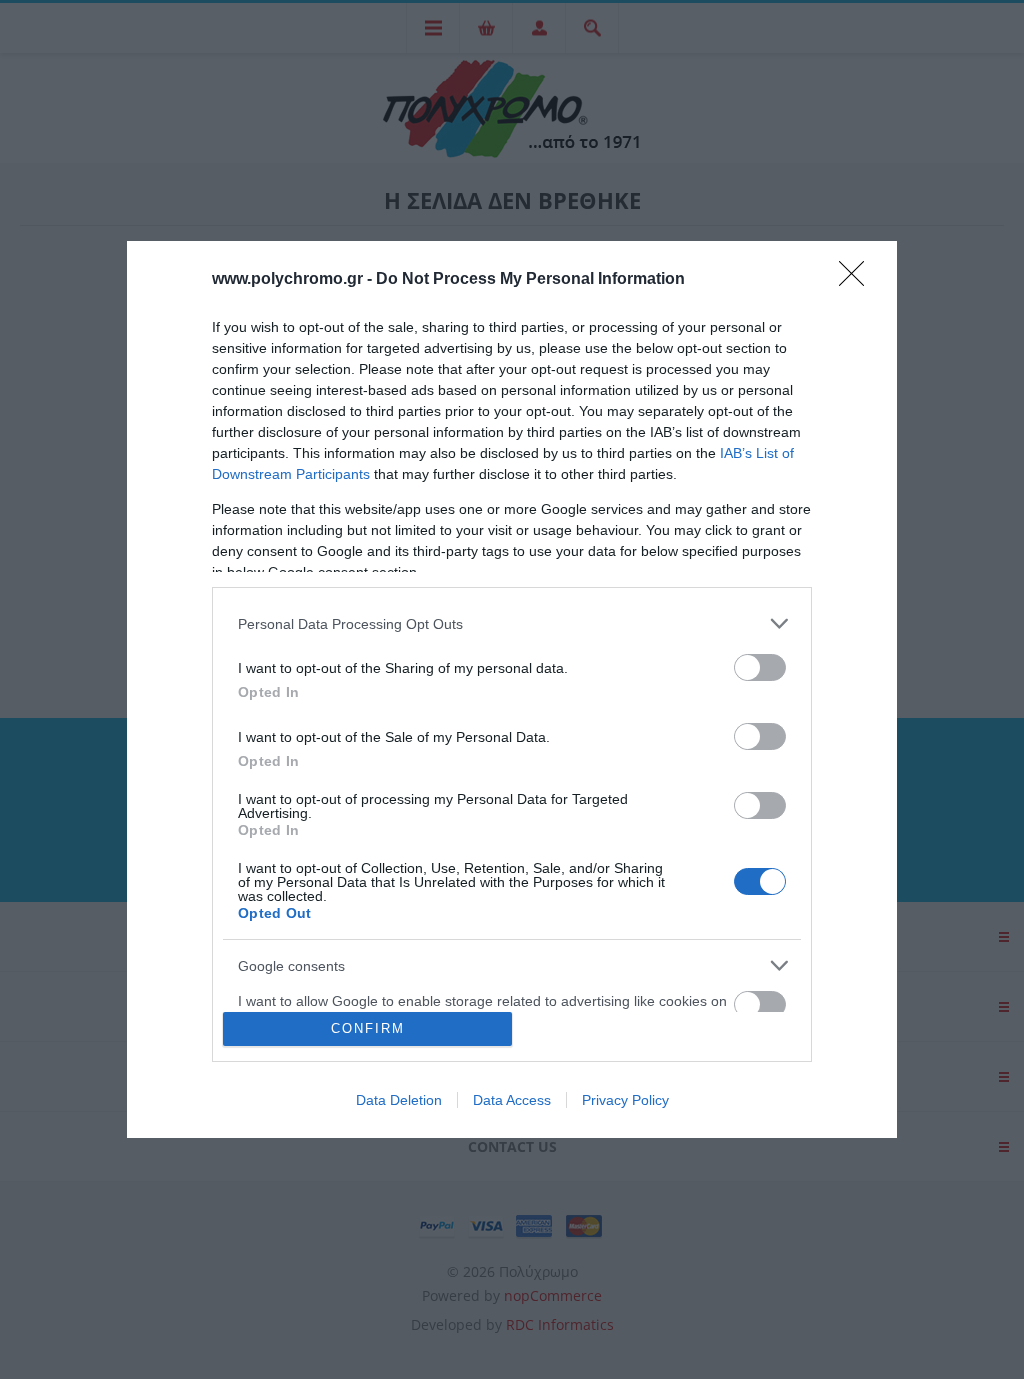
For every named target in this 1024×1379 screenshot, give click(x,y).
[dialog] (512, 689)
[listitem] (512, 623)
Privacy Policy (625, 1100)
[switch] (760, 667)
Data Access (512, 1100)
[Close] (858, 280)
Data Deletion (399, 1100)
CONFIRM (368, 1028)
